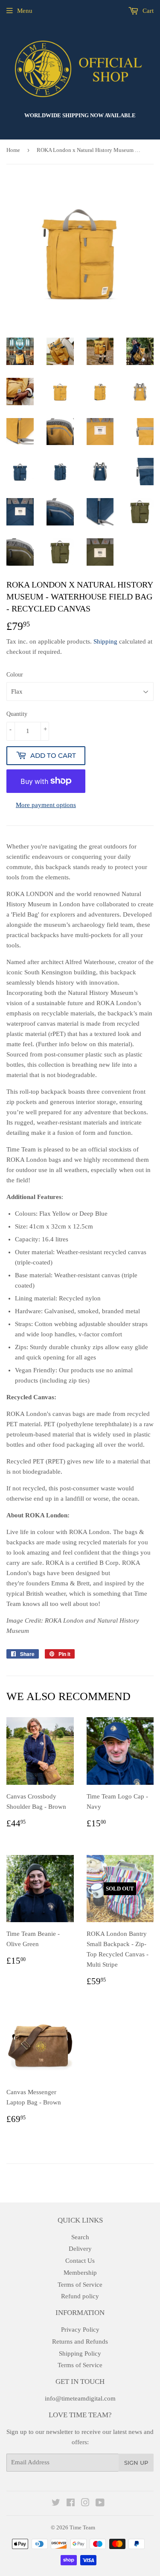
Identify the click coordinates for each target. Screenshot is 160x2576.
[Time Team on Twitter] (56, 2504)
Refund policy (80, 2296)
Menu (25, 11)
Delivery (80, 2249)
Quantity (17, 714)
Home (13, 150)
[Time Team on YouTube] (100, 2504)
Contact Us (80, 2261)
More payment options (46, 805)
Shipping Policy (80, 2353)
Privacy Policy (80, 2330)
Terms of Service (80, 2285)
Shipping (105, 641)
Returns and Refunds (80, 2342)
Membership (80, 2273)
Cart (147, 11)
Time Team (82, 2527)
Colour (15, 675)
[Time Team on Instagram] (85, 2504)
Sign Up (136, 2463)
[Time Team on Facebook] (71, 2504)
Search (80, 2237)
